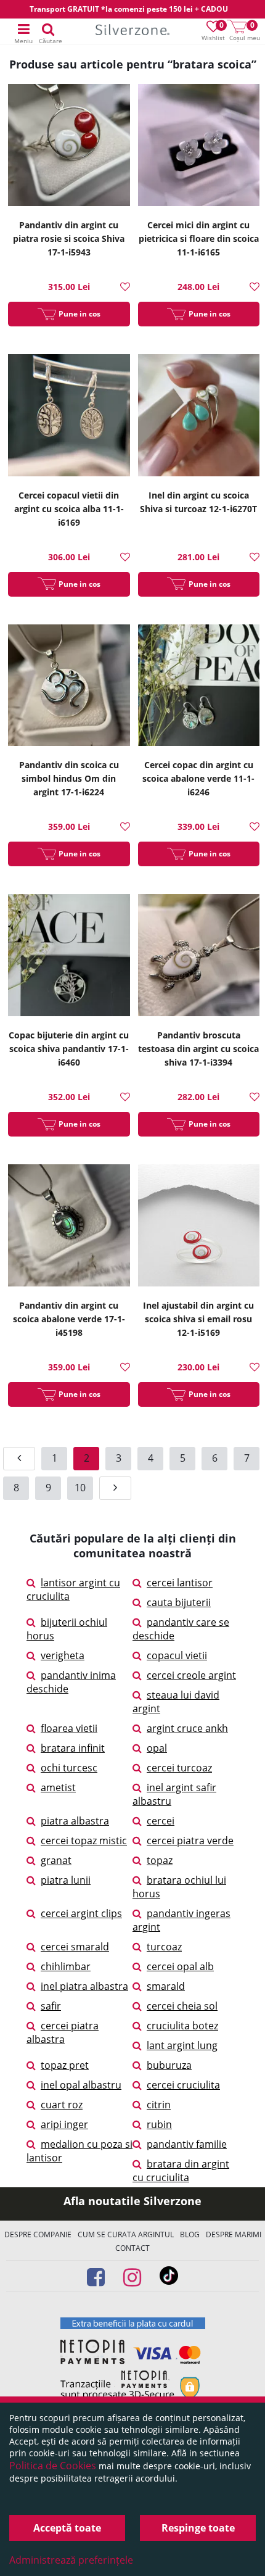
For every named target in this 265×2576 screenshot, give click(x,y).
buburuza (169, 2065)
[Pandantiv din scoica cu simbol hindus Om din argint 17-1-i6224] (69, 687)
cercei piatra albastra (63, 2032)
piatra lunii (66, 1880)
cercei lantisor (180, 1583)
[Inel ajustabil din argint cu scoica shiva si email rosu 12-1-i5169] (199, 1227)
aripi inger (64, 2124)
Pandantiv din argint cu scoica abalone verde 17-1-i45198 (69, 1319)
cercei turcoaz (179, 1768)
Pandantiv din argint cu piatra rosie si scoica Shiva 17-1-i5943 (69, 238)
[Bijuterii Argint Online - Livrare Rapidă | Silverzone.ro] (132, 32)
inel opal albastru (81, 2085)
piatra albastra (75, 1821)
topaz (160, 1860)
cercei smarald (75, 1947)
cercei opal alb (180, 1966)
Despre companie (38, 2234)
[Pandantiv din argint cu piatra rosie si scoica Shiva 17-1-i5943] (69, 147)
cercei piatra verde (190, 1841)
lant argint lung (182, 2045)
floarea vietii (69, 1728)
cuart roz (62, 2105)
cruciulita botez (182, 2026)
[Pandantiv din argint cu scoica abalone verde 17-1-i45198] (69, 1227)
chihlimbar (66, 1966)
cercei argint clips (81, 1913)
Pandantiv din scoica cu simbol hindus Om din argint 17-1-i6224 (69, 778)
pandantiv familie (187, 2144)
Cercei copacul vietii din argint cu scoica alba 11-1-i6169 (69, 509)
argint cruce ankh (187, 1728)
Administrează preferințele (71, 2560)
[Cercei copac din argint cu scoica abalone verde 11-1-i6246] (199, 687)
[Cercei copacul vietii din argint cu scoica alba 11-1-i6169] (69, 417)
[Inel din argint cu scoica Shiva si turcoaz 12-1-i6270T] (199, 417)
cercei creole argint (191, 1675)
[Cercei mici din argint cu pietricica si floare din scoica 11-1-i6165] (199, 147)
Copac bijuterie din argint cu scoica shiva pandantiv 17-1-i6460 (69, 1049)
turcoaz (164, 1947)
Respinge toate (198, 2528)
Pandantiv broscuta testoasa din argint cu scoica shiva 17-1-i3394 (198, 1049)
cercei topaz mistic (84, 1841)
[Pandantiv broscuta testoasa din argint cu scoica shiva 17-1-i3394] (199, 957)
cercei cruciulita (183, 2085)
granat (56, 1860)
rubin (159, 2124)
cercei (161, 1821)
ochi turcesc (69, 1768)
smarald (166, 1986)
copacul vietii (177, 1655)
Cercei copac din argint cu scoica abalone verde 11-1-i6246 (198, 778)
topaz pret (65, 2065)
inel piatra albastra (84, 1986)
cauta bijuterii (179, 1602)
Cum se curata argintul (126, 2234)
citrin (159, 2105)
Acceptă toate (67, 2528)
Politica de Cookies (53, 2466)
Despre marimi (234, 2234)
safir (51, 2006)
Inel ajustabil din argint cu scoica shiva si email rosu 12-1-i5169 (198, 1319)
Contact (132, 2248)
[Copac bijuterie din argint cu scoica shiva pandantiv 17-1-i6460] (69, 957)
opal (157, 1748)
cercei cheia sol (182, 2006)
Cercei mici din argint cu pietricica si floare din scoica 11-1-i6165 (199, 238)
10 (80, 1488)
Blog (190, 2234)
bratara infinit (73, 1748)
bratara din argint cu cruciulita (181, 2171)
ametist (58, 1787)
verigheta (63, 1655)
